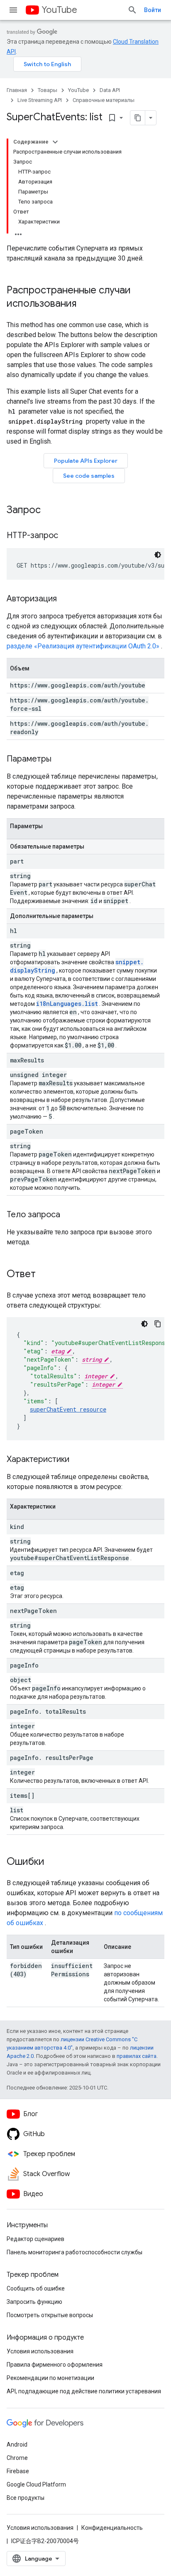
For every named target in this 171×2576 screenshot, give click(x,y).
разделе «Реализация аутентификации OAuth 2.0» (83, 646)
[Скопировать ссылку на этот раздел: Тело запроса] (68, 1215)
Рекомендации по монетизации (50, 2378)
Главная (17, 90)
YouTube (59, 10)
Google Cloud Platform (36, 2484)
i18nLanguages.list (67, 1004)
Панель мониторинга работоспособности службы (75, 2252)
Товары (48, 90)
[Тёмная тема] (158, 555)
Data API (110, 90)
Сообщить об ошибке (36, 2288)
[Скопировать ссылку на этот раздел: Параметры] (60, 759)
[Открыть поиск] (132, 10)
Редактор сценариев (35, 2239)
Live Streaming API (40, 100)
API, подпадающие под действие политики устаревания (84, 2391)
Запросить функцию (34, 2302)
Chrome (17, 2458)
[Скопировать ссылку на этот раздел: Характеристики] (78, 1460)
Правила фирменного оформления (55, 2365)
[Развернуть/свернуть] (55, 142)
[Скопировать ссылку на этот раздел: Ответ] (44, 1275)
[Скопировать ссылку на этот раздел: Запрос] (49, 511)
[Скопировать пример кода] (158, 1324)
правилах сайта (137, 2056)
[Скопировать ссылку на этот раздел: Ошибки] (53, 1862)
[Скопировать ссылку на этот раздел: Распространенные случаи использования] (85, 304)
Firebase (18, 2471)
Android (17, 2444)
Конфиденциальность (112, 2528)
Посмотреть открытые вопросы (50, 2315)
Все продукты (26, 2498)
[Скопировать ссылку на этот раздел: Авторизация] (65, 599)
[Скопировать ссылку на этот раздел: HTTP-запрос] (68, 536)
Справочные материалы (104, 100)
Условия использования (40, 2351)
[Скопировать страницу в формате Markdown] (138, 118)
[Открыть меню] (13, 10)
